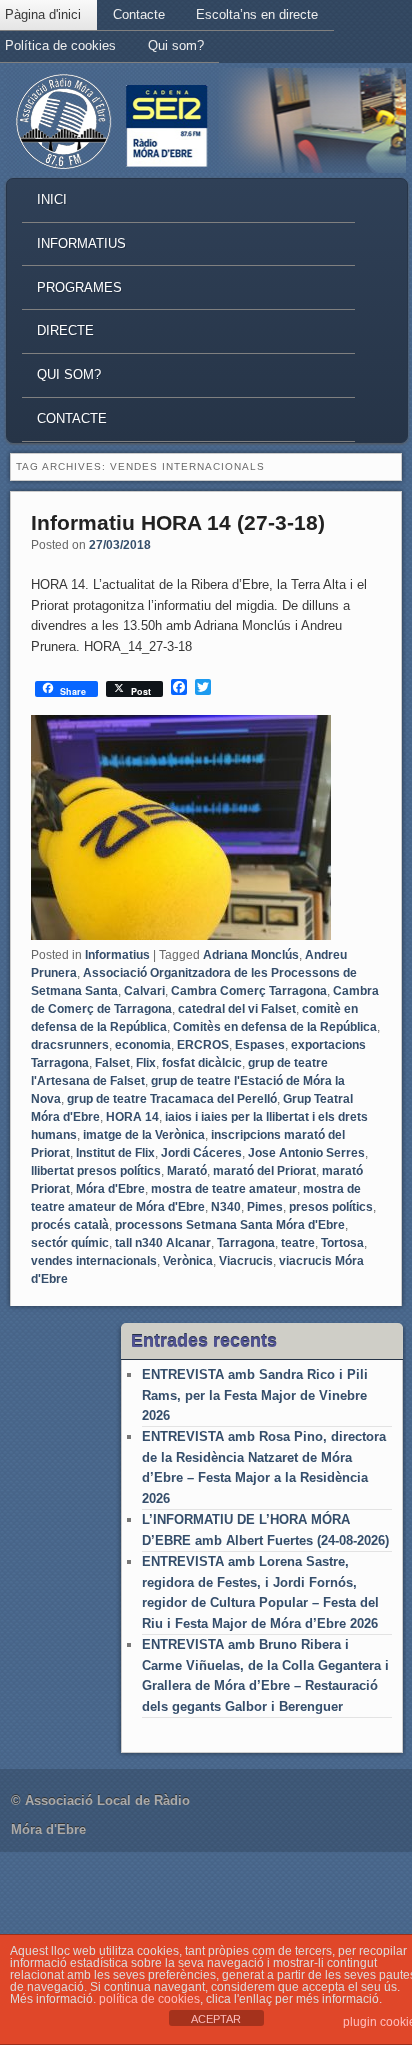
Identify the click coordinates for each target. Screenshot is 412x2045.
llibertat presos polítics (96, 1171)
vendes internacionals (94, 1261)
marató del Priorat (264, 1171)
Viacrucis (246, 1261)
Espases (260, 1045)
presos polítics (331, 1207)
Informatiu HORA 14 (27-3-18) (178, 522)
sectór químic (70, 1243)
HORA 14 (132, 1117)
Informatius (81, 243)
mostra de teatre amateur (224, 1189)
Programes (79, 287)
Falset (112, 1063)
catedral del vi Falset (237, 1009)
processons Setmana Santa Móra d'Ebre (230, 1225)
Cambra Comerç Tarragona (249, 991)
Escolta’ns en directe (257, 14)
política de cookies (149, 1999)
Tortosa (342, 1243)
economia (143, 1045)
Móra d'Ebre (110, 1189)
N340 (226, 1207)
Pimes (265, 1207)
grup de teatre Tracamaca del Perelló (172, 1099)
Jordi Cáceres (201, 1153)
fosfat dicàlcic (202, 1063)
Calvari (144, 991)
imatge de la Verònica (144, 1135)
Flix (146, 1063)
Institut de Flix (115, 1153)
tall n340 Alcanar (163, 1243)
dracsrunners (70, 1045)
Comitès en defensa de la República (275, 1027)
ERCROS (203, 1045)
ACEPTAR (216, 2019)
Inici (52, 199)
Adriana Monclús (251, 955)
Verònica (188, 1261)
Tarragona (246, 1243)
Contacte (139, 14)
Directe (65, 330)
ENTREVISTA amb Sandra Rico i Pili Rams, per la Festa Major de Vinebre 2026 (255, 1395)
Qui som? (176, 45)
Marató (187, 1171)
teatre (298, 1243)
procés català (70, 1225)
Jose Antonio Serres (306, 1153)
